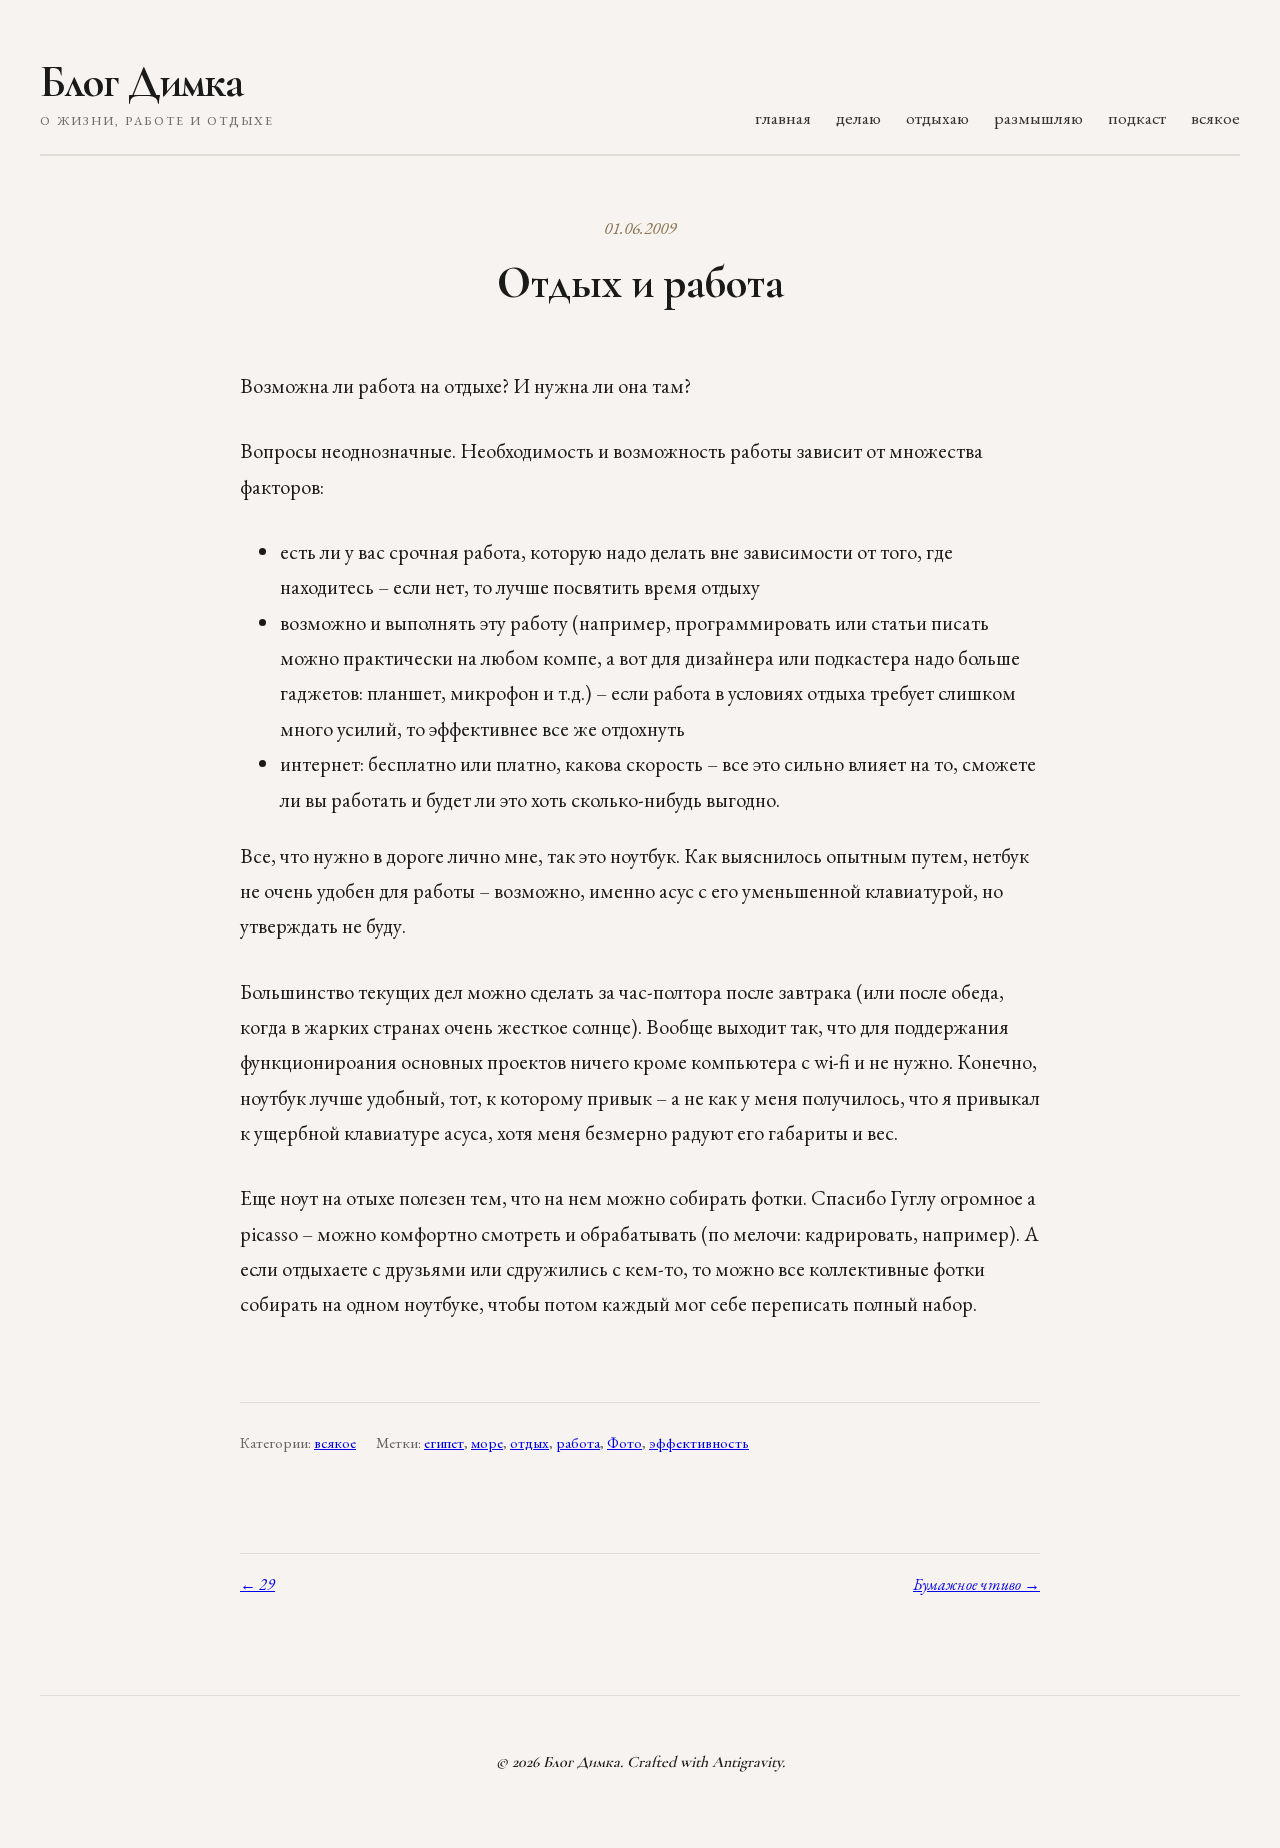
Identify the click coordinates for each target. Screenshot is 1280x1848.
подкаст (1137, 117)
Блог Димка (141, 82)
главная (783, 117)
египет (444, 1443)
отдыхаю (937, 117)
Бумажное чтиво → (976, 1584)
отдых (529, 1443)
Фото (624, 1443)
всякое (1215, 117)
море (487, 1443)
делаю (858, 117)
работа (578, 1443)
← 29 (257, 1584)
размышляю (1038, 117)
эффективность (699, 1443)
